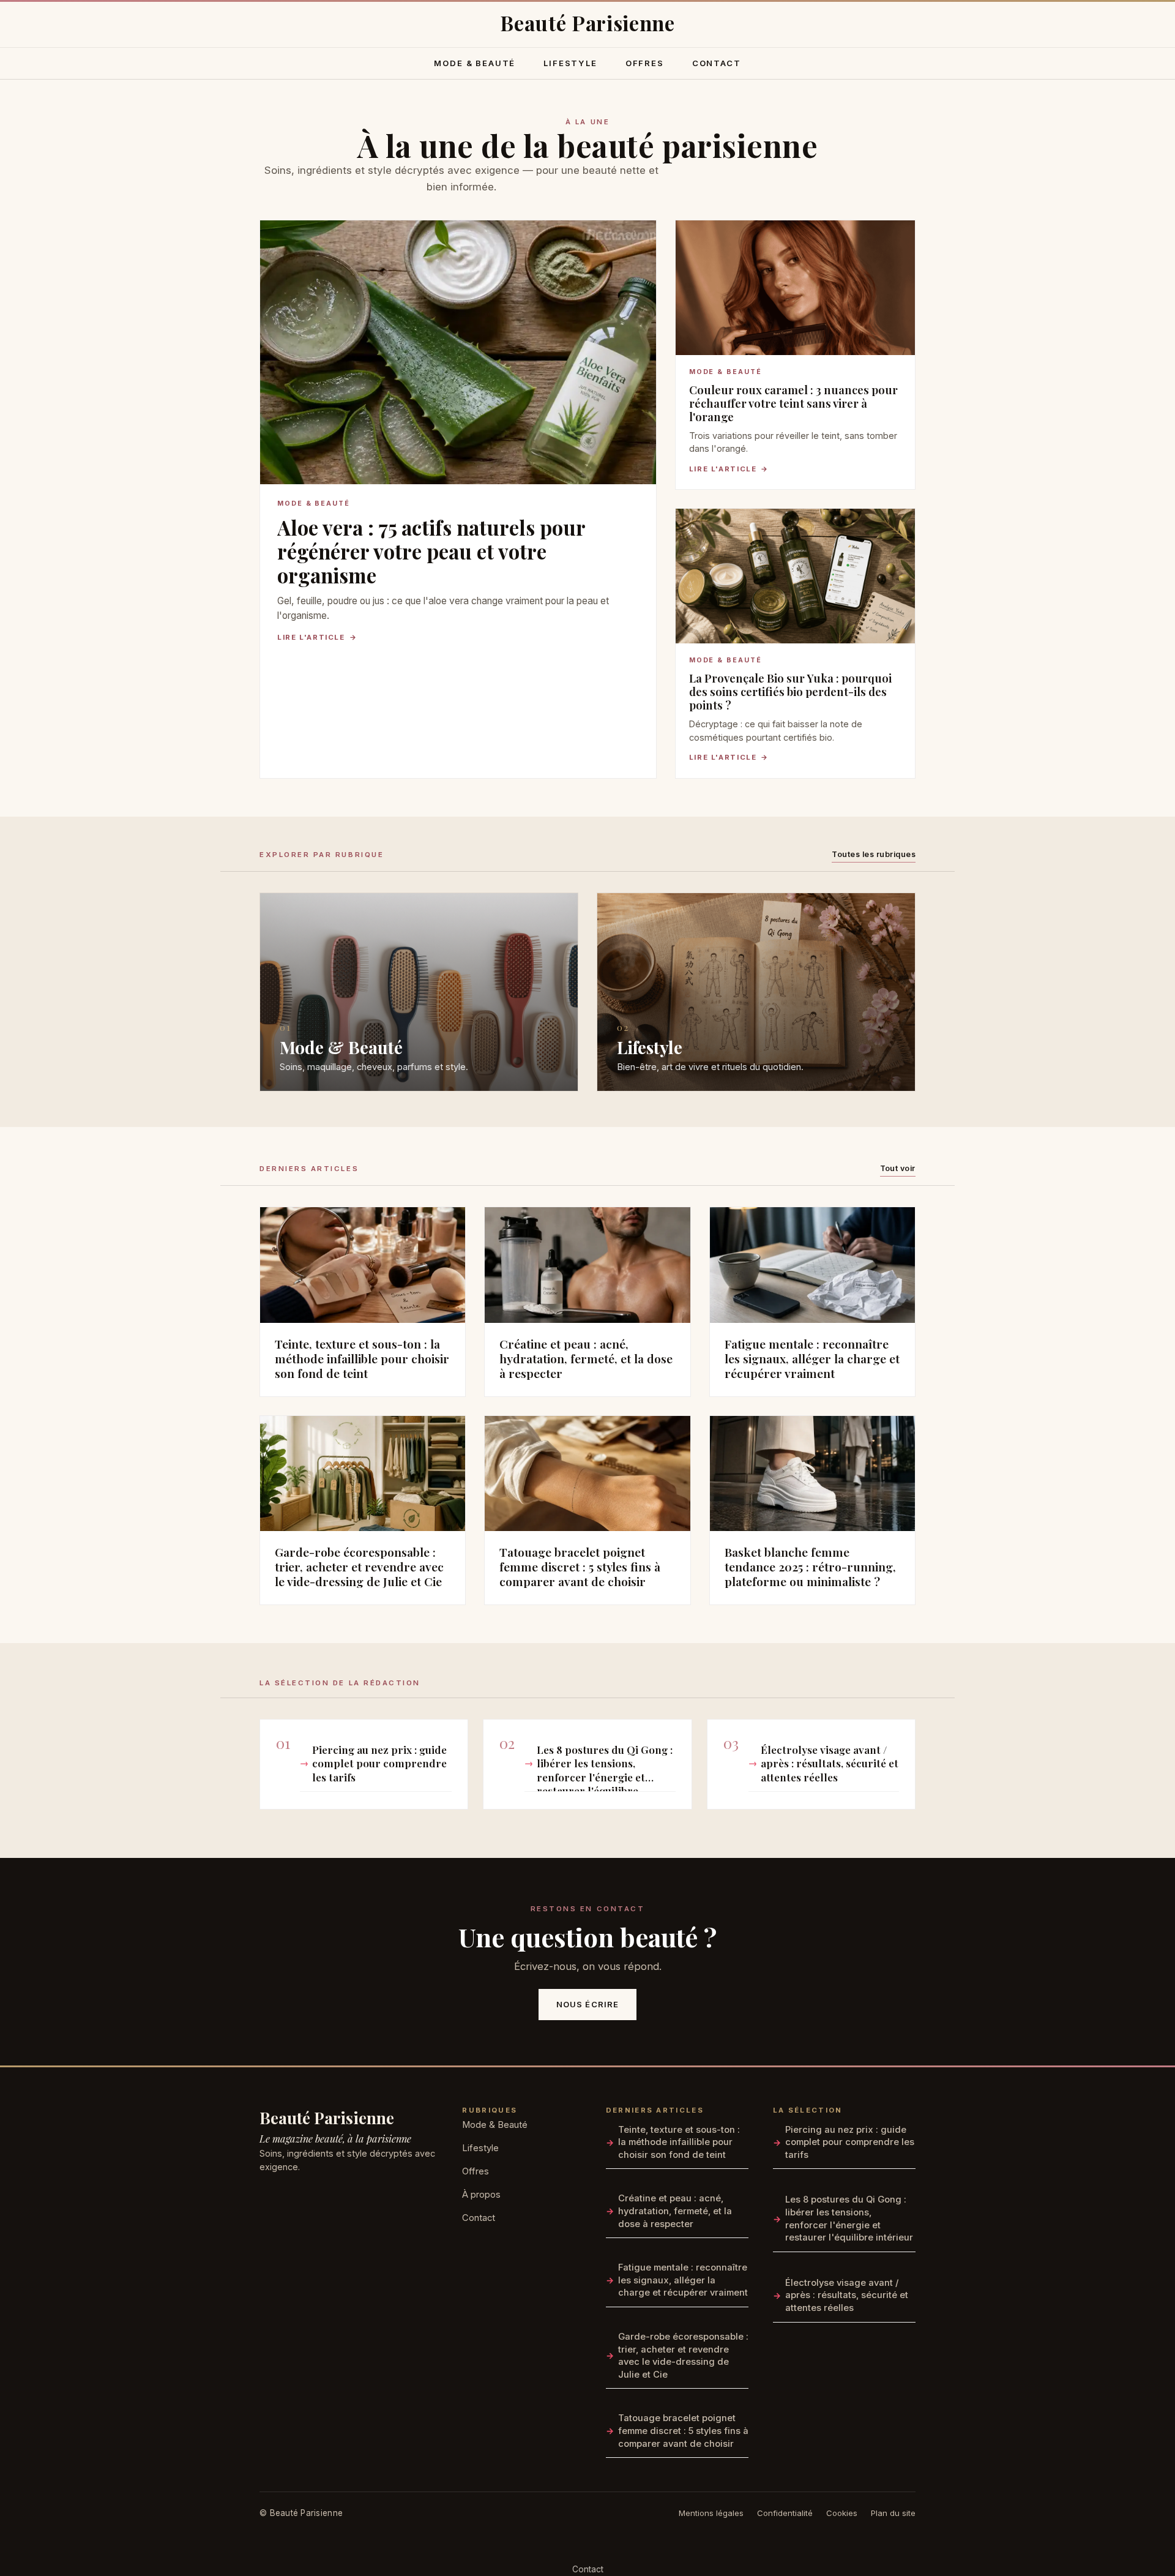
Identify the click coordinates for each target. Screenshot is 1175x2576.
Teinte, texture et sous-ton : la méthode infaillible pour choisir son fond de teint (679, 2142)
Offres (645, 63)
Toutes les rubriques (874, 854)
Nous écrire (587, 2004)
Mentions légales (711, 2513)
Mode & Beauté (475, 63)
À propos (481, 2195)
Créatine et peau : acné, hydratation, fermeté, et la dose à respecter (675, 2211)
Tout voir (898, 1168)
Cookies (842, 2513)
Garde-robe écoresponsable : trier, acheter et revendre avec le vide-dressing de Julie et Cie (683, 2356)
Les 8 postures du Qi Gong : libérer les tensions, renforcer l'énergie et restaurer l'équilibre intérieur (605, 1767)
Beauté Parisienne (327, 2117)
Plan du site (893, 2513)
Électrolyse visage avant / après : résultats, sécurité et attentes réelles (830, 1763)
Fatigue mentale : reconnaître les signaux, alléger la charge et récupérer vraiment (683, 2280)
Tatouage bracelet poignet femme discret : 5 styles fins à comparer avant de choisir (683, 2431)
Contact (717, 63)
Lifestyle (570, 63)
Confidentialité (785, 2513)
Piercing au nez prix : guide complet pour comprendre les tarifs (379, 1763)
